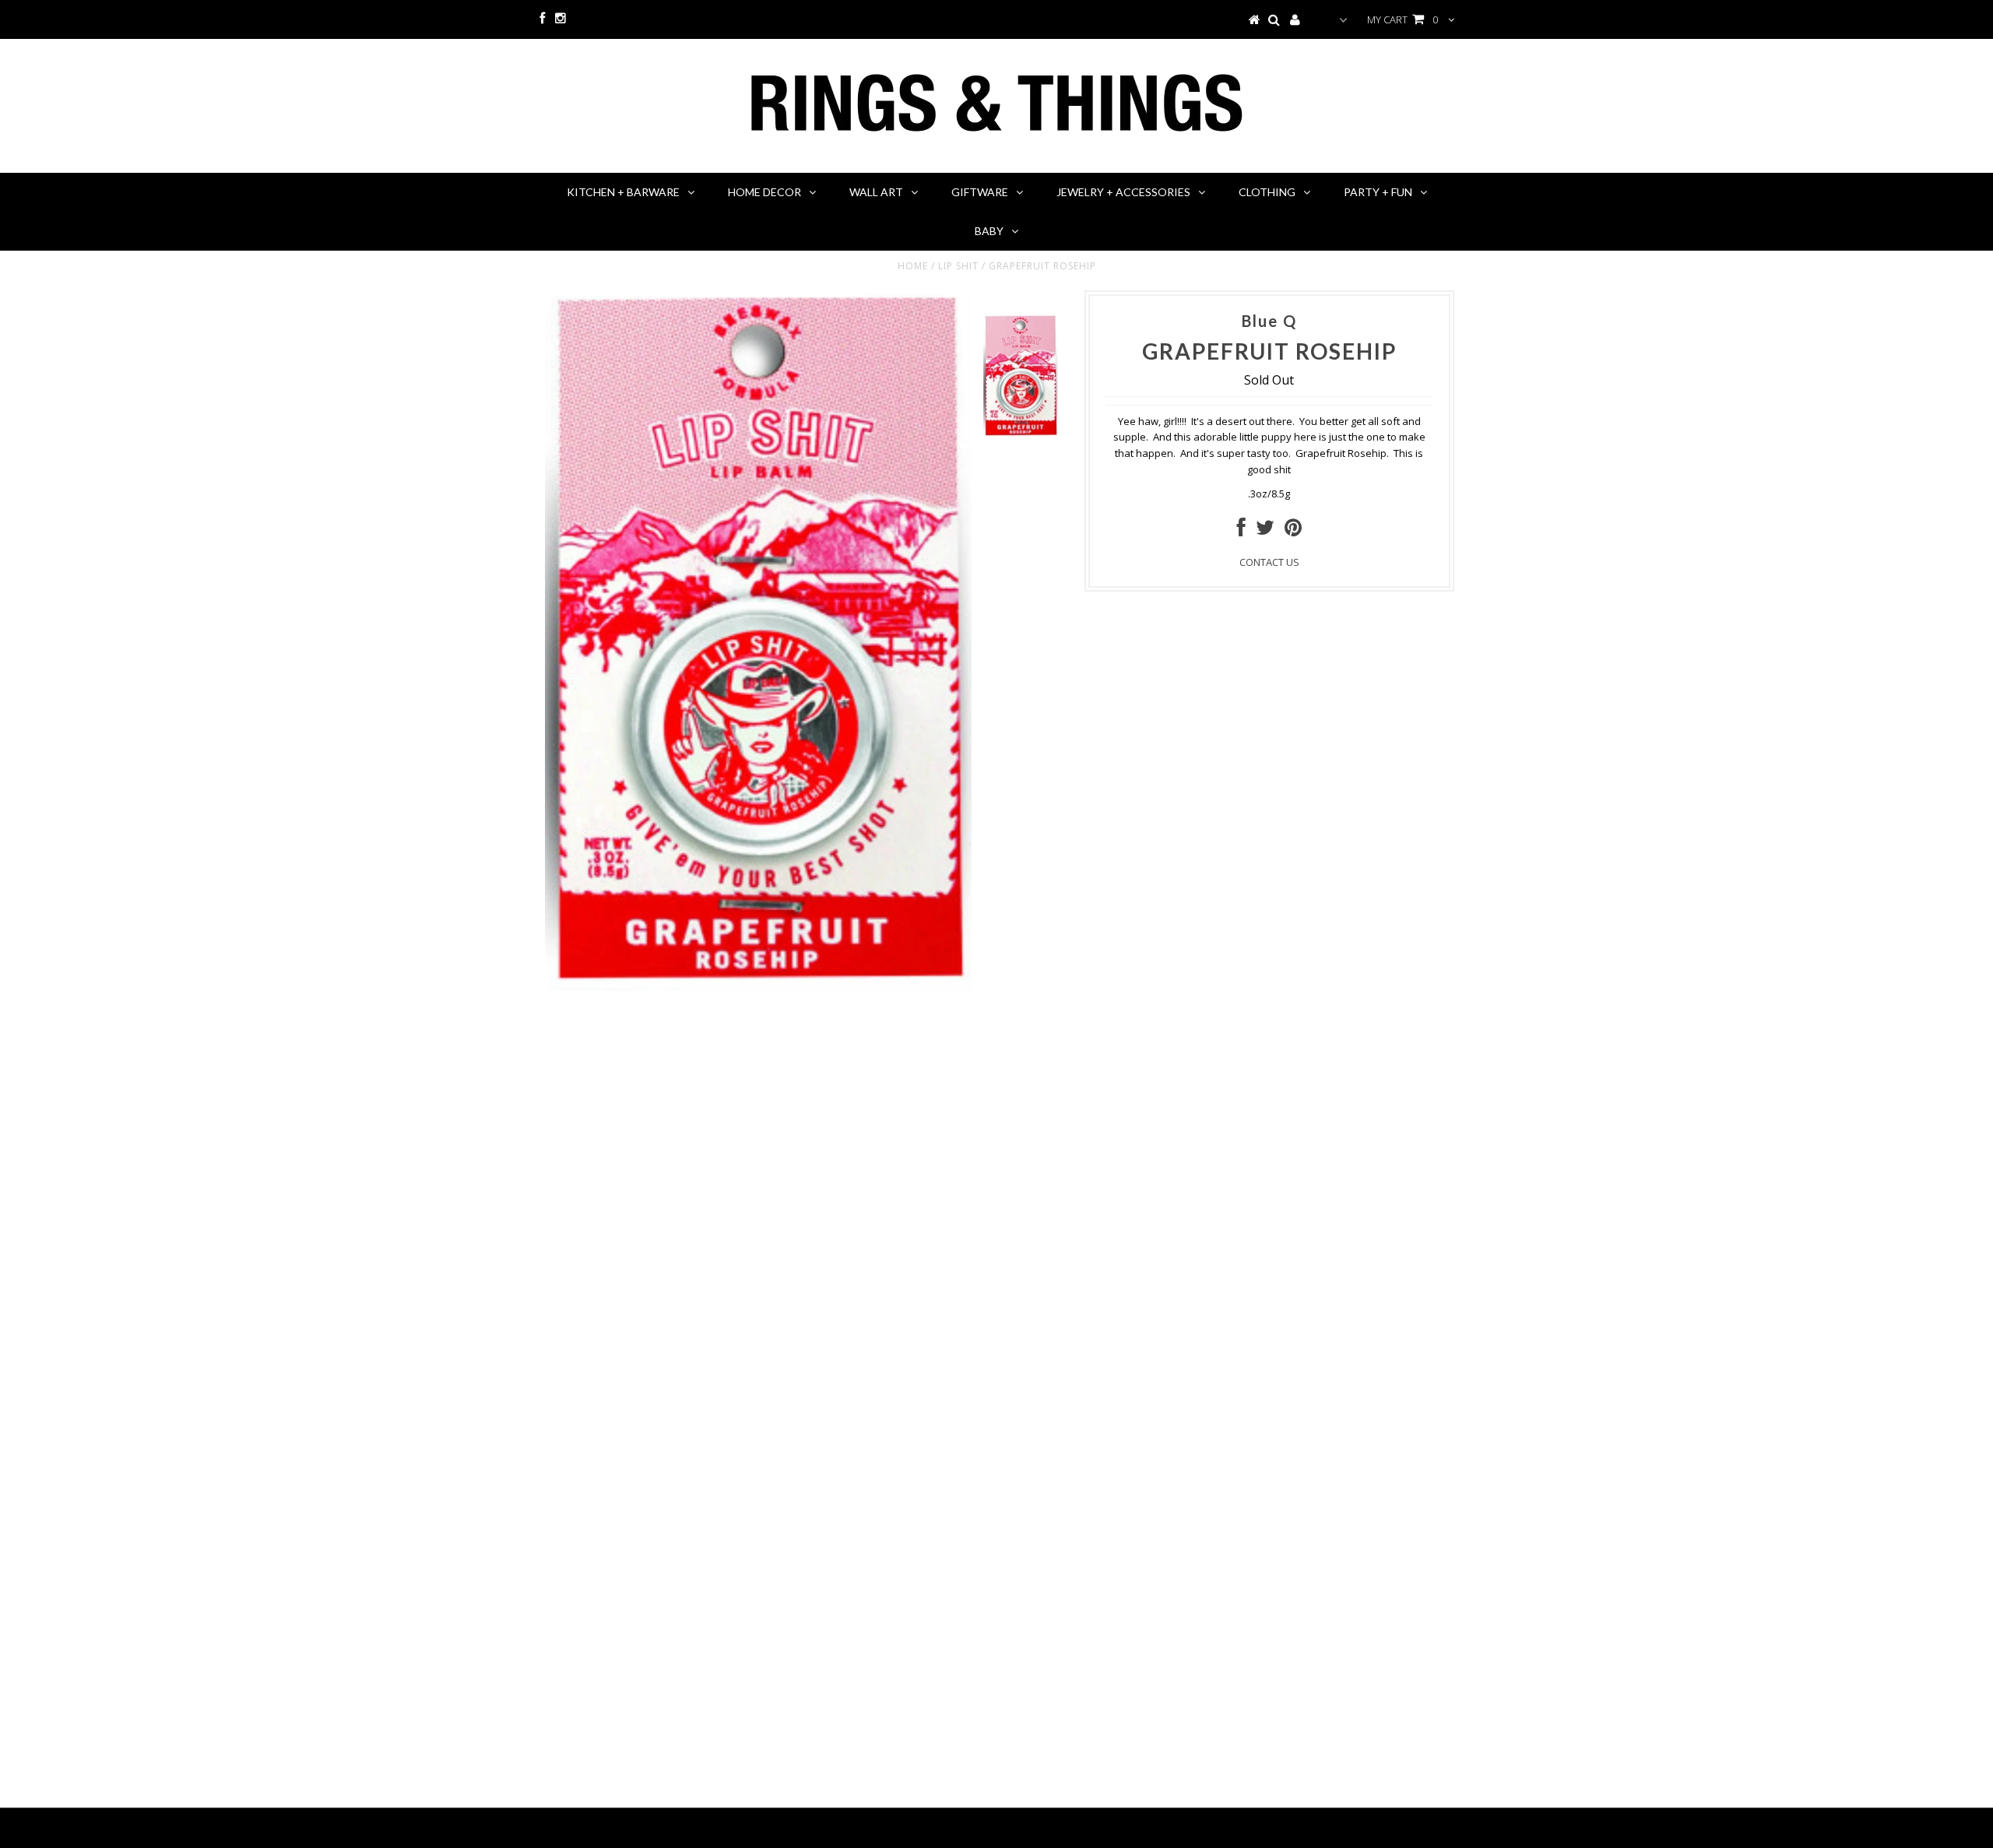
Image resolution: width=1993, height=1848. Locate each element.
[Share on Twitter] (1265, 531)
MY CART (1402, 19)
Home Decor (765, 192)
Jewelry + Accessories (1123, 192)
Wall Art (876, 192)
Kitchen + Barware (623, 192)
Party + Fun (1378, 192)
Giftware (980, 192)
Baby (989, 231)
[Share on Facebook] (1241, 531)
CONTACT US (1269, 562)
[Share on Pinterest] (1293, 531)
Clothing (1267, 192)
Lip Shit (958, 266)
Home (913, 266)
